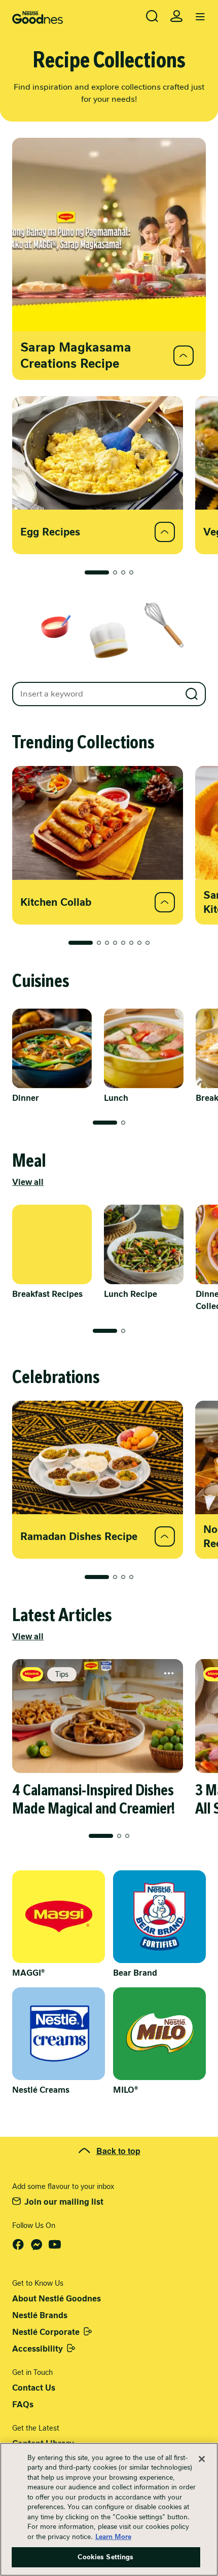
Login (176, 16)
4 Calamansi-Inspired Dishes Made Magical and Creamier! (94, 1799)
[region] (109, 2509)
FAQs (23, 2405)
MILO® (125, 2090)
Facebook (18, 2245)
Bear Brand (135, 1973)
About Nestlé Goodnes (57, 2299)
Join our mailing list (64, 2202)
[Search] (152, 16)
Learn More (113, 2537)
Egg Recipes (50, 532)
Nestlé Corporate (46, 2332)
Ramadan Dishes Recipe (79, 1536)
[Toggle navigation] (200, 17)
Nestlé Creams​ (41, 2090)
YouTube (55, 2245)
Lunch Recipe (131, 1294)
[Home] (38, 17)
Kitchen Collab (56, 902)
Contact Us (34, 2388)
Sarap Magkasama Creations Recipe (76, 355)
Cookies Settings (105, 2557)
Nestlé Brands (40, 2315)
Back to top (118, 2151)
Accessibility (38, 2349)
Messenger (37, 2245)
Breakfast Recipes (47, 1294)
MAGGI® (28, 1973)
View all (28, 1182)
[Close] (202, 2459)
